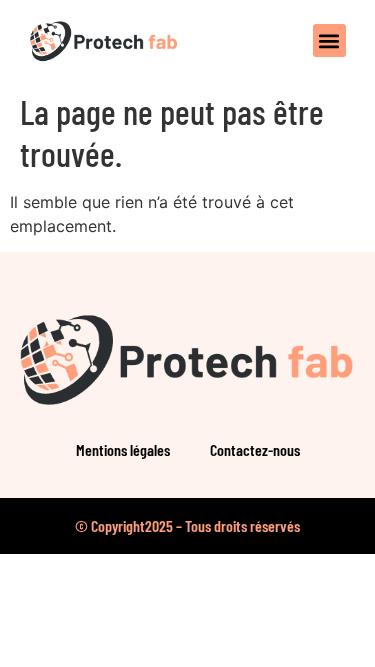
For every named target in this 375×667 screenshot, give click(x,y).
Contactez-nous (255, 449)
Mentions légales (123, 449)
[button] (329, 40)
